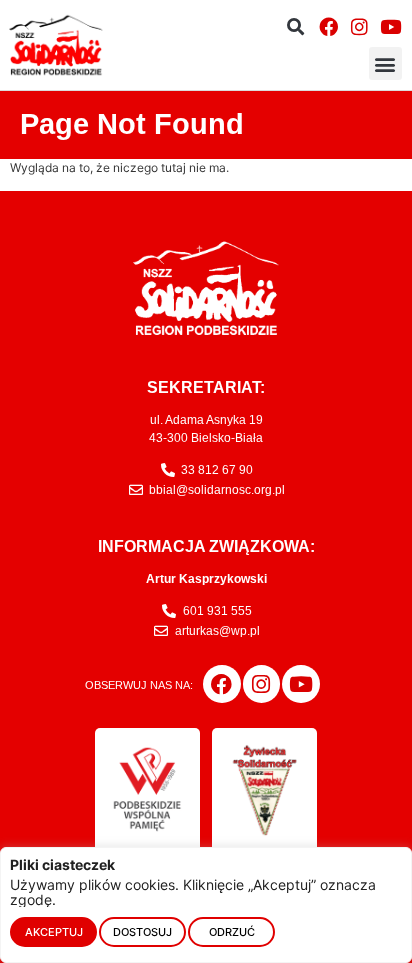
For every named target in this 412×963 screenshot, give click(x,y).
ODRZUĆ (232, 932)
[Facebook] (328, 26)
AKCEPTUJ (54, 932)
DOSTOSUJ (142, 932)
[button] (295, 26)
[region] (206, 905)
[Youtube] (391, 26)
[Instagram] (359, 26)
